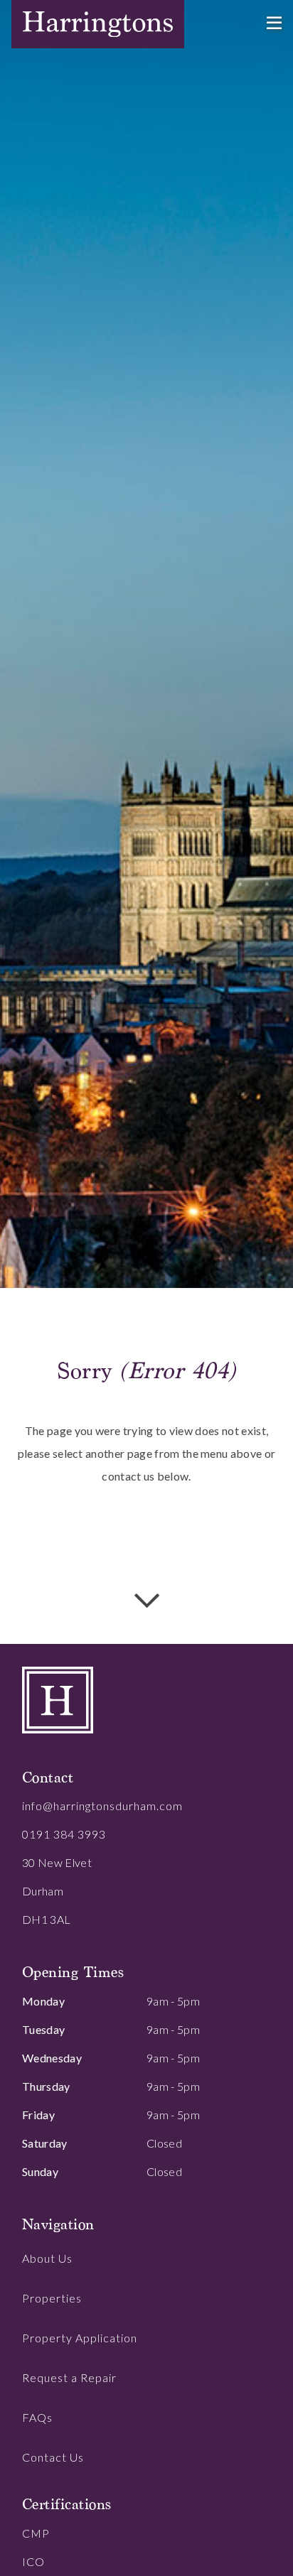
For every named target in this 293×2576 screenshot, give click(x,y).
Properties (52, 2298)
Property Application (80, 2338)
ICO (33, 2561)
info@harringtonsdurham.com (102, 1806)
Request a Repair (69, 2377)
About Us (47, 2258)
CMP (36, 2533)
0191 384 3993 (64, 1834)
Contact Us (53, 2457)
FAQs (37, 2417)
